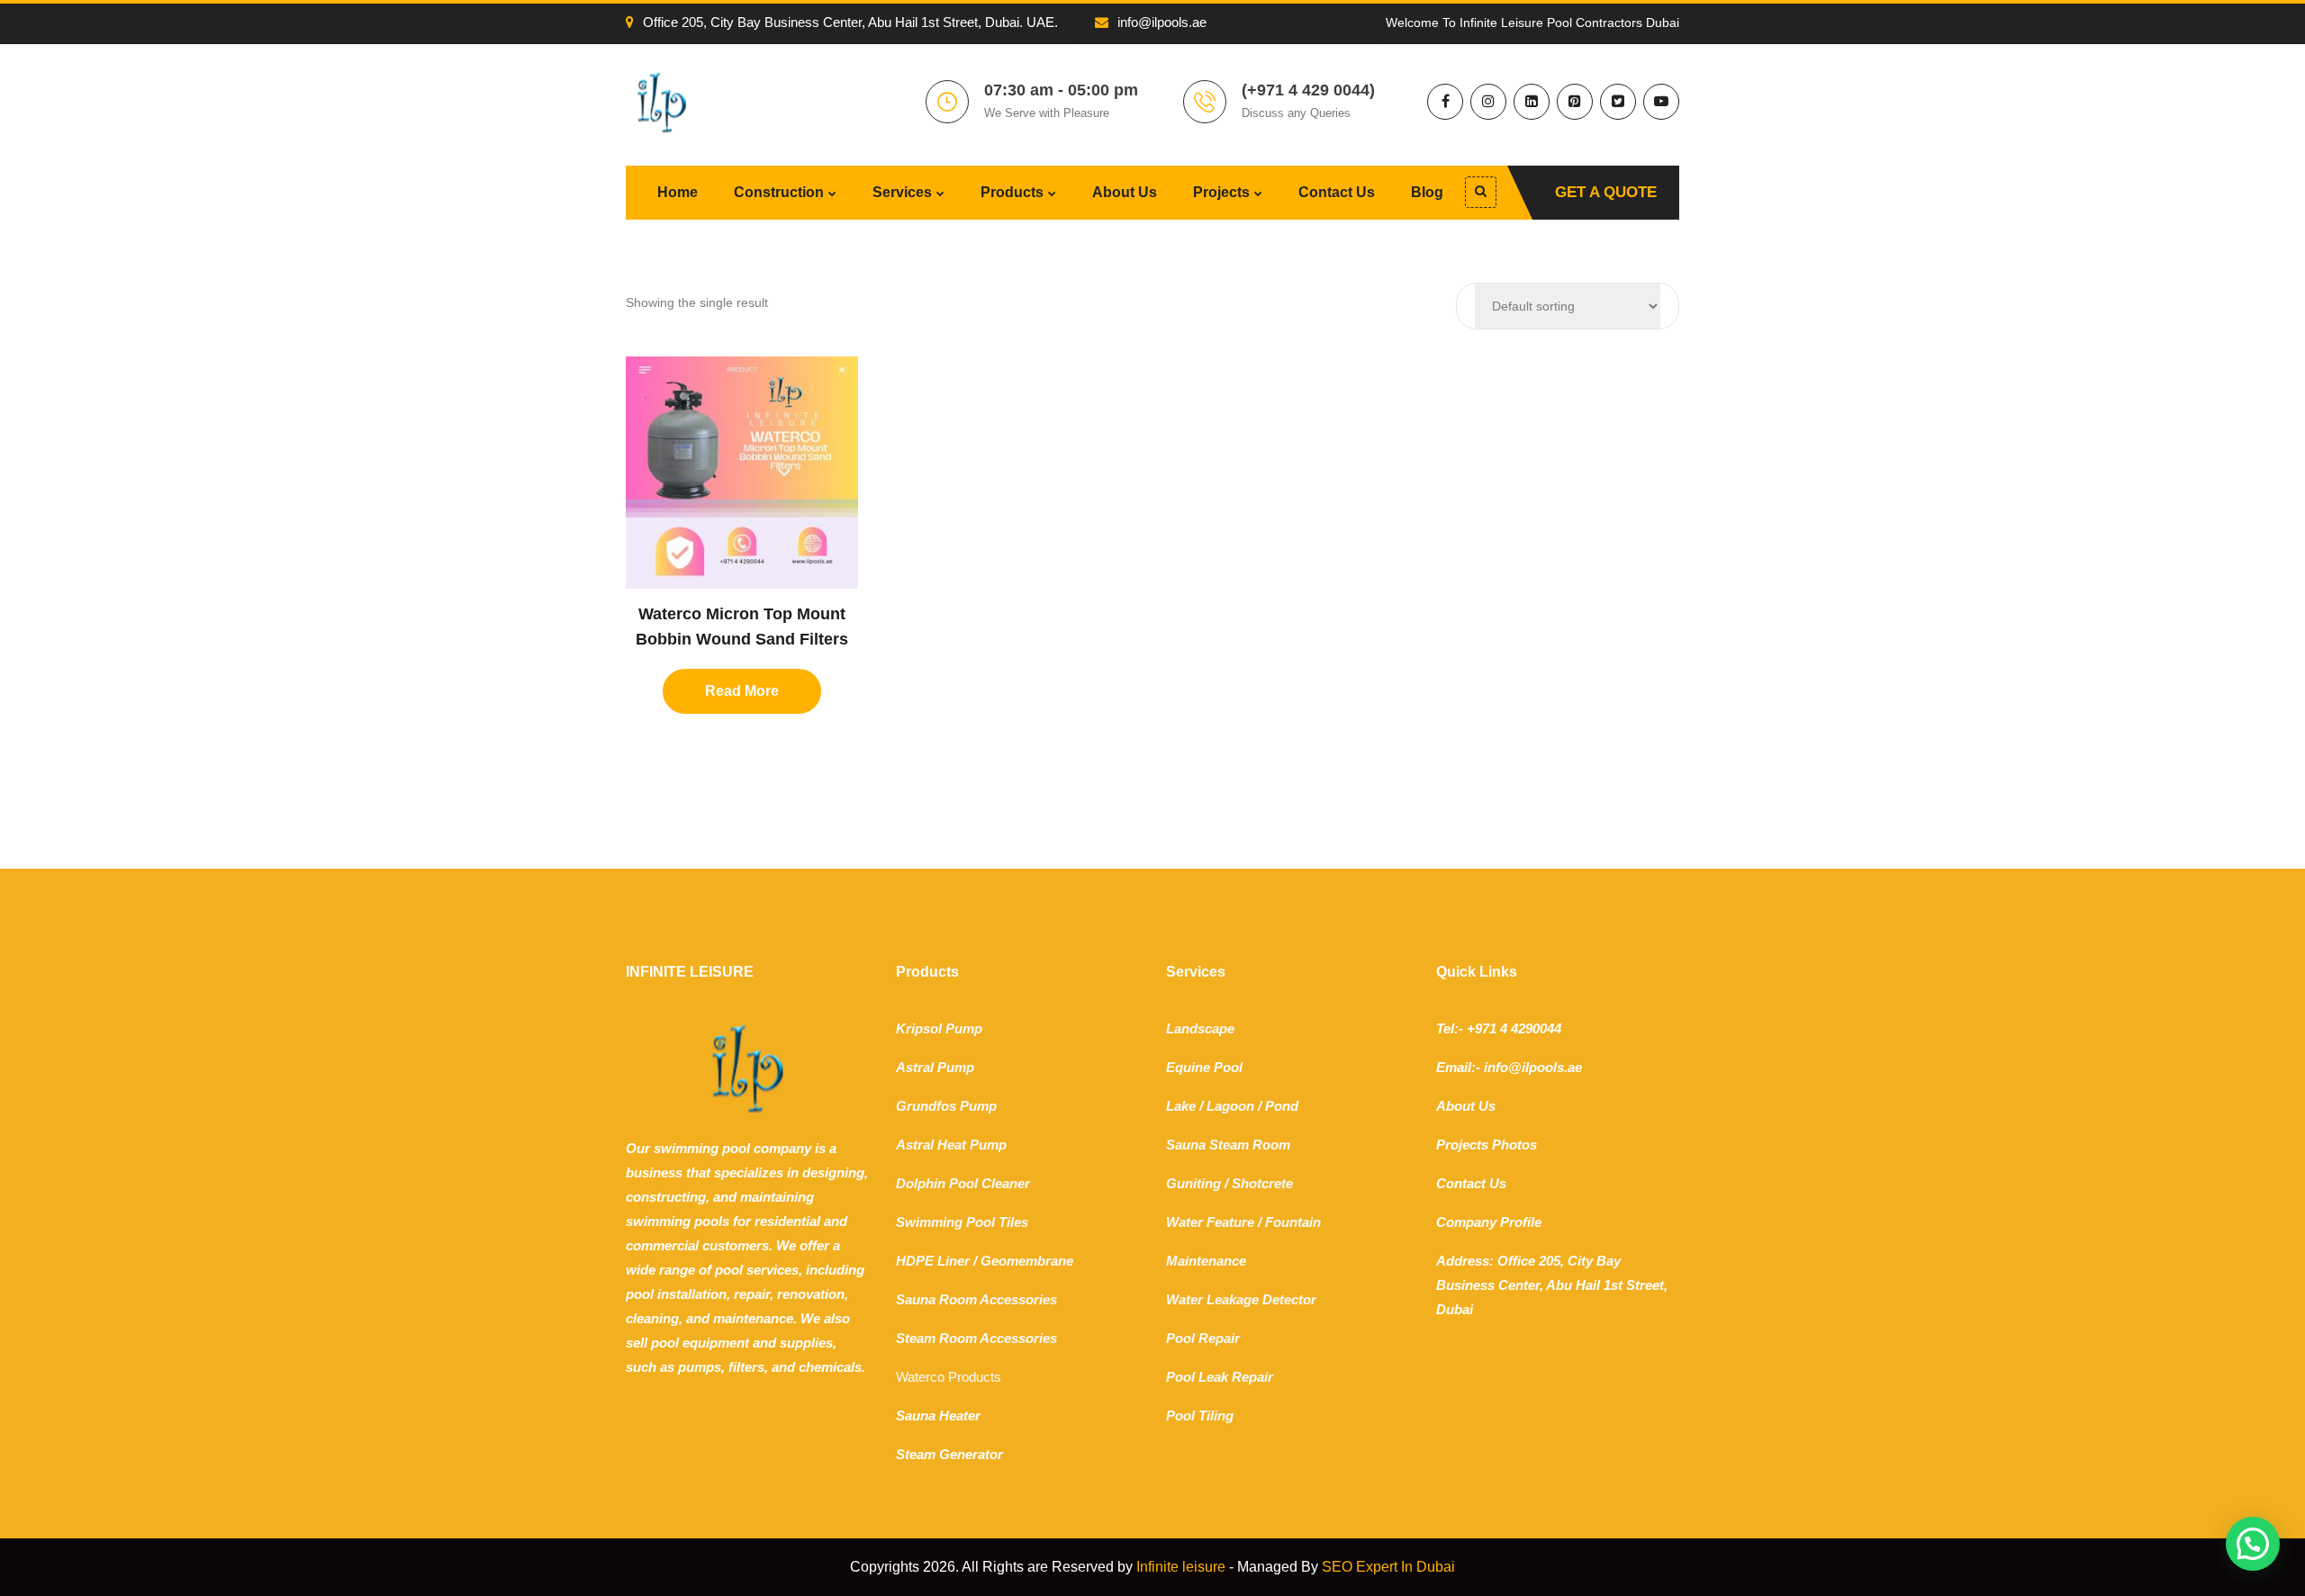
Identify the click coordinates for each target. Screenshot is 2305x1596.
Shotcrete (1262, 1183)
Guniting (1193, 1183)
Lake (1181, 1106)
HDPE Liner (933, 1261)
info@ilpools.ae (1162, 22)
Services (902, 192)
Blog (1427, 192)
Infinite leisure (1181, 1567)
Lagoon (1230, 1106)
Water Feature (1210, 1222)
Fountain (1293, 1222)
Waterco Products (949, 1377)
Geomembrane (1027, 1261)
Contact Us (1337, 192)
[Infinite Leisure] (662, 102)
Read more (742, 691)
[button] (2253, 1544)
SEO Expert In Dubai (1388, 1567)
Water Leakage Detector (1241, 1299)
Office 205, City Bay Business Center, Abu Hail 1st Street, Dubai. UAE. (850, 22)
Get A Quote (1606, 192)
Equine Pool (1204, 1067)
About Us (1125, 192)
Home (678, 192)
